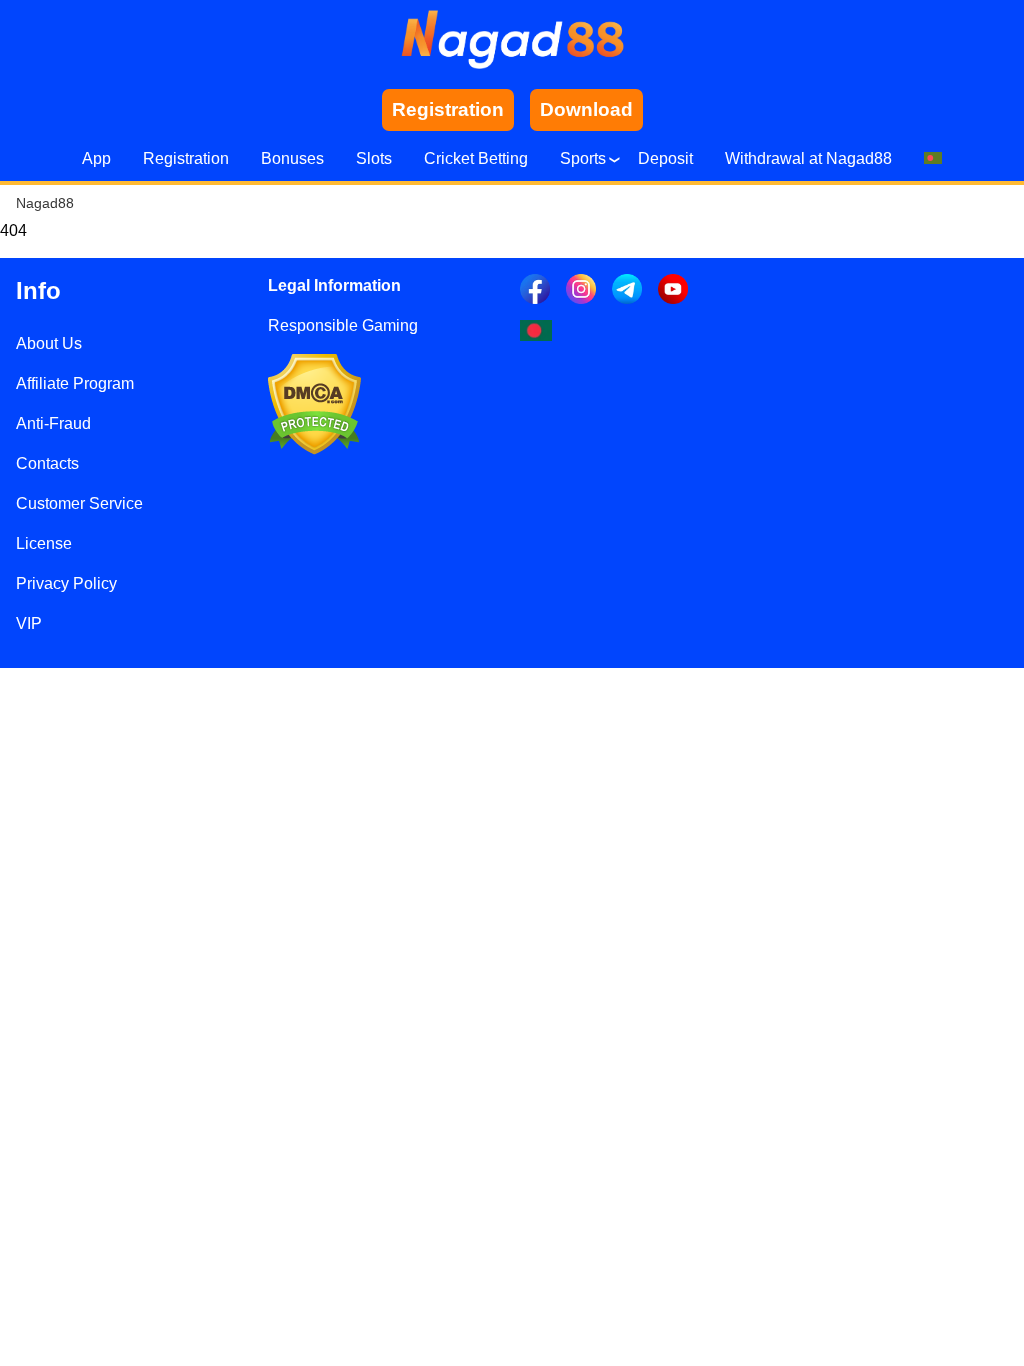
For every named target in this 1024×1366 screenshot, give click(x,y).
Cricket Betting (476, 158)
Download (586, 109)
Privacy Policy (66, 583)
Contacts (47, 463)
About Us (49, 343)
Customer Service (79, 503)
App (96, 158)
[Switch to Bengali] (933, 159)
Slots (374, 158)
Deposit (665, 158)
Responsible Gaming (343, 325)
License (44, 543)
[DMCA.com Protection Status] (314, 449)
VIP (29, 623)
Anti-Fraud (53, 423)
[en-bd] (536, 330)
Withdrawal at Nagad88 (808, 158)
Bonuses (292, 158)
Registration (186, 158)
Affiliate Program (75, 383)
